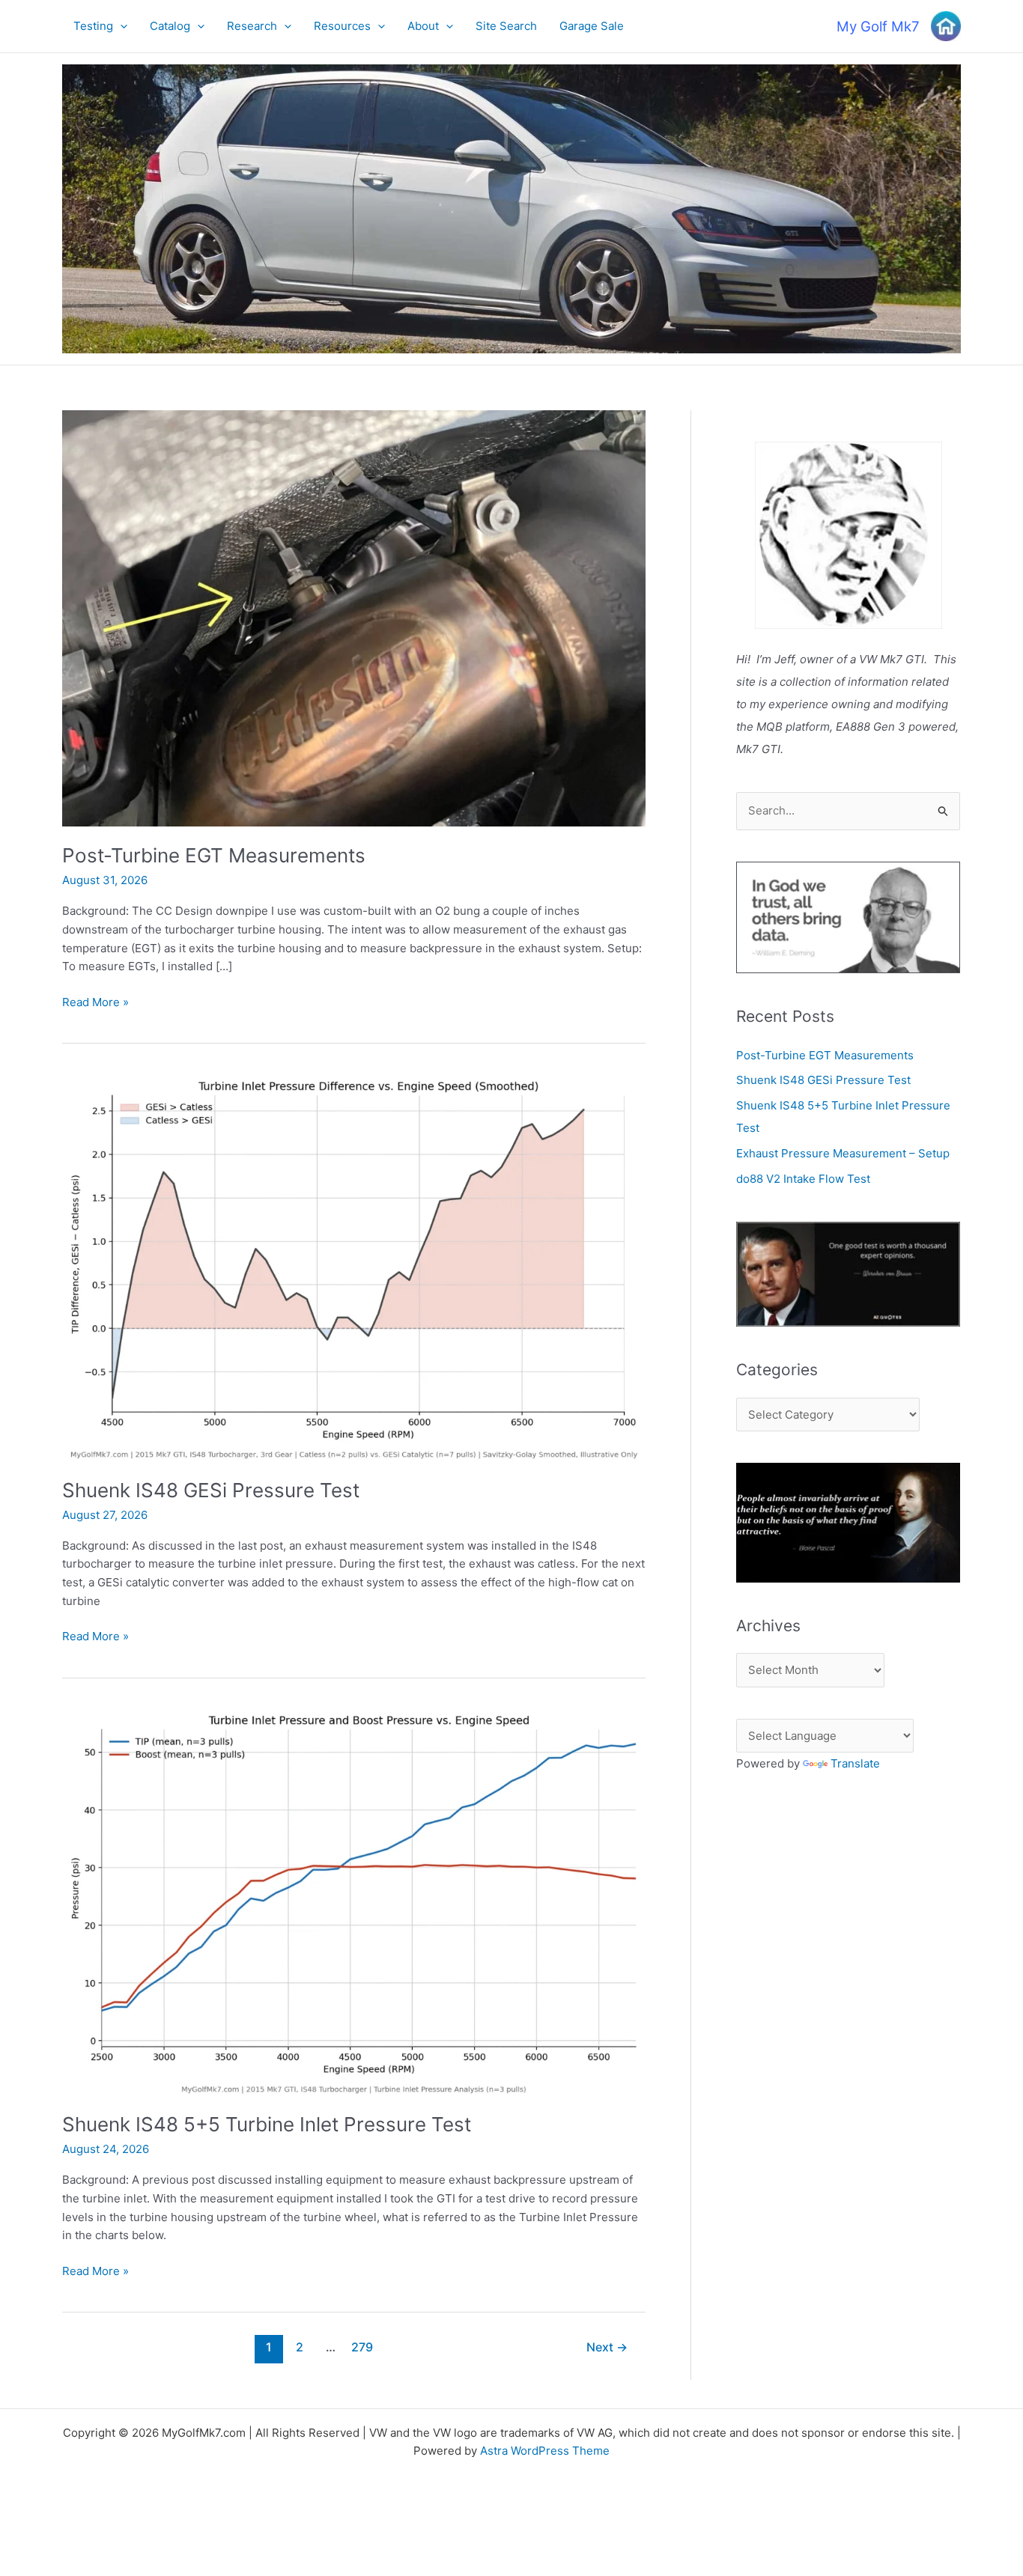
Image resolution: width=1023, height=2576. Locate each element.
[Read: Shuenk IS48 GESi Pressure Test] (354, 1266)
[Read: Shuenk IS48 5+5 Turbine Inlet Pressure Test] (354, 1900)
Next (607, 2347)
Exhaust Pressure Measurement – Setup (843, 1153)
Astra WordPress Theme (545, 2451)
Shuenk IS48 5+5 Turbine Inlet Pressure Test (267, 2124)
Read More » (95, 1003)
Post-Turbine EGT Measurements (214, 855)
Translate (855, 1763)
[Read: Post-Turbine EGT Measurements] (354, 617)
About (423, 26)
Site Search (506, 26)
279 (362, 2347)
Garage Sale (592, 26)
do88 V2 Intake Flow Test (803, 1179)
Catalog (170, 26)
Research (252, 26)
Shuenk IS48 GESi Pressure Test (211, 1490)
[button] (120, 26)
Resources (342, 26)
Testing (93, 26)
